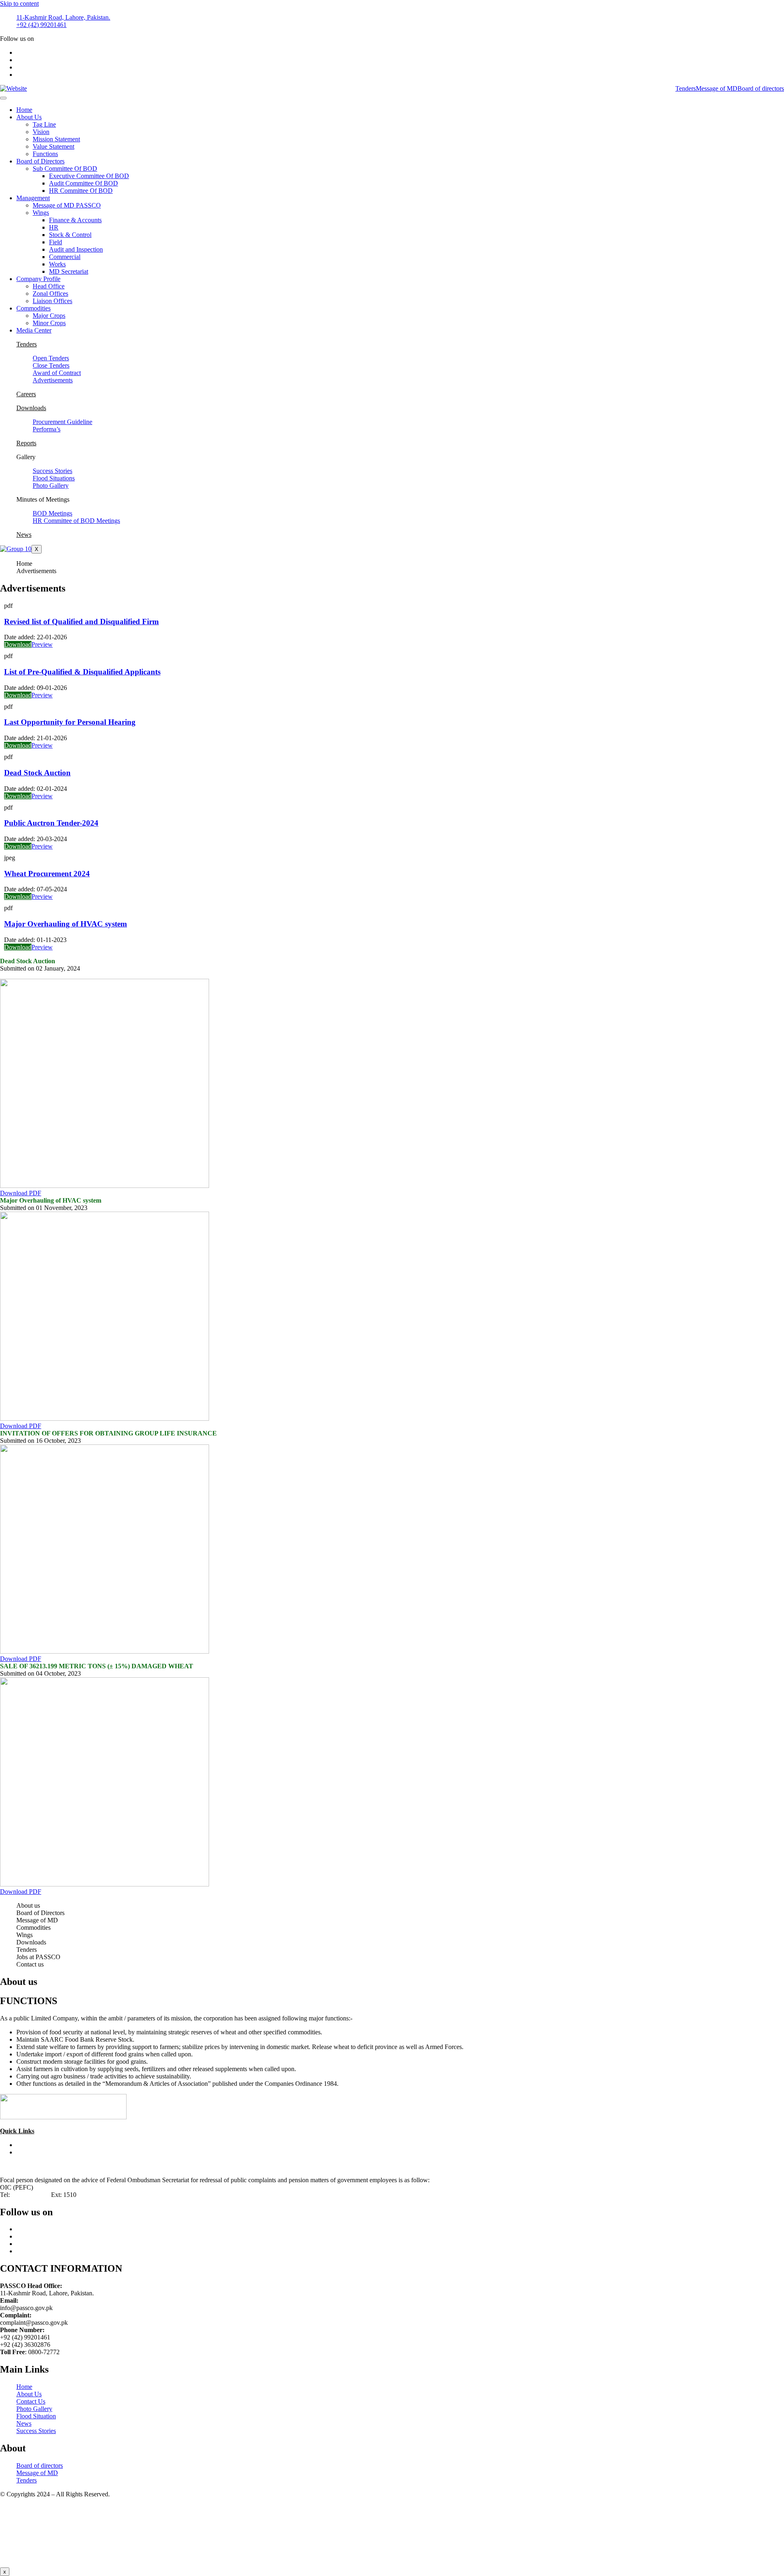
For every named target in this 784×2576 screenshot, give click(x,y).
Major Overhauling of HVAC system (66, 924)
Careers (26, 394)
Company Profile (38, 279)
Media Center (34, 330)
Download (18, 644)
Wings (41, 213)
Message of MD (717, 88)
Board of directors (761, 88)
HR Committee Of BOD (81, 191)
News (24, 535)
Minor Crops (49, 323)
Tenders (686, 88)
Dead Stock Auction (37, 773)
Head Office (49, 286)
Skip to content (19, 3)
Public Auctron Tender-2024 (51, 823)
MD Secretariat (69, 271)
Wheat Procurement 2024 (47, 874)
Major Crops (49, 316)
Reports (26, 443)
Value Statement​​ (53, 146)
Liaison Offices (52, 301)
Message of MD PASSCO (67, 205)
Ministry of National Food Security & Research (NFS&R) (91, 2152)
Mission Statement (56, 139)
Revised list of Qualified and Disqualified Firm (81, 622)
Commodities (33, 308)
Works (57, 264)
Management (33, 198)
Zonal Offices (50, 294)
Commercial (65, 257)
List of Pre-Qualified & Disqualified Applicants (82, 672)
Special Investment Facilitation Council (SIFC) (77, 2145)
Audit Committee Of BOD (84, 183)
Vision (41, 132)
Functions (45, 154)
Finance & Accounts (75, 220)
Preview (42, 644)
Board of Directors (40, 161)
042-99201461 (30, 2195)
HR (54, 227)
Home (24, 110)
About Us (29, 117)
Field (56, 242)
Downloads (31, 408)
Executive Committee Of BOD (89, 176)
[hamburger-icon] (3, 98)
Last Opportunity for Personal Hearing (70, 722)
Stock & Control (70, 235)
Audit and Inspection (76, 249)
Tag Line (44, 124)
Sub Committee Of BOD (65, 169)
